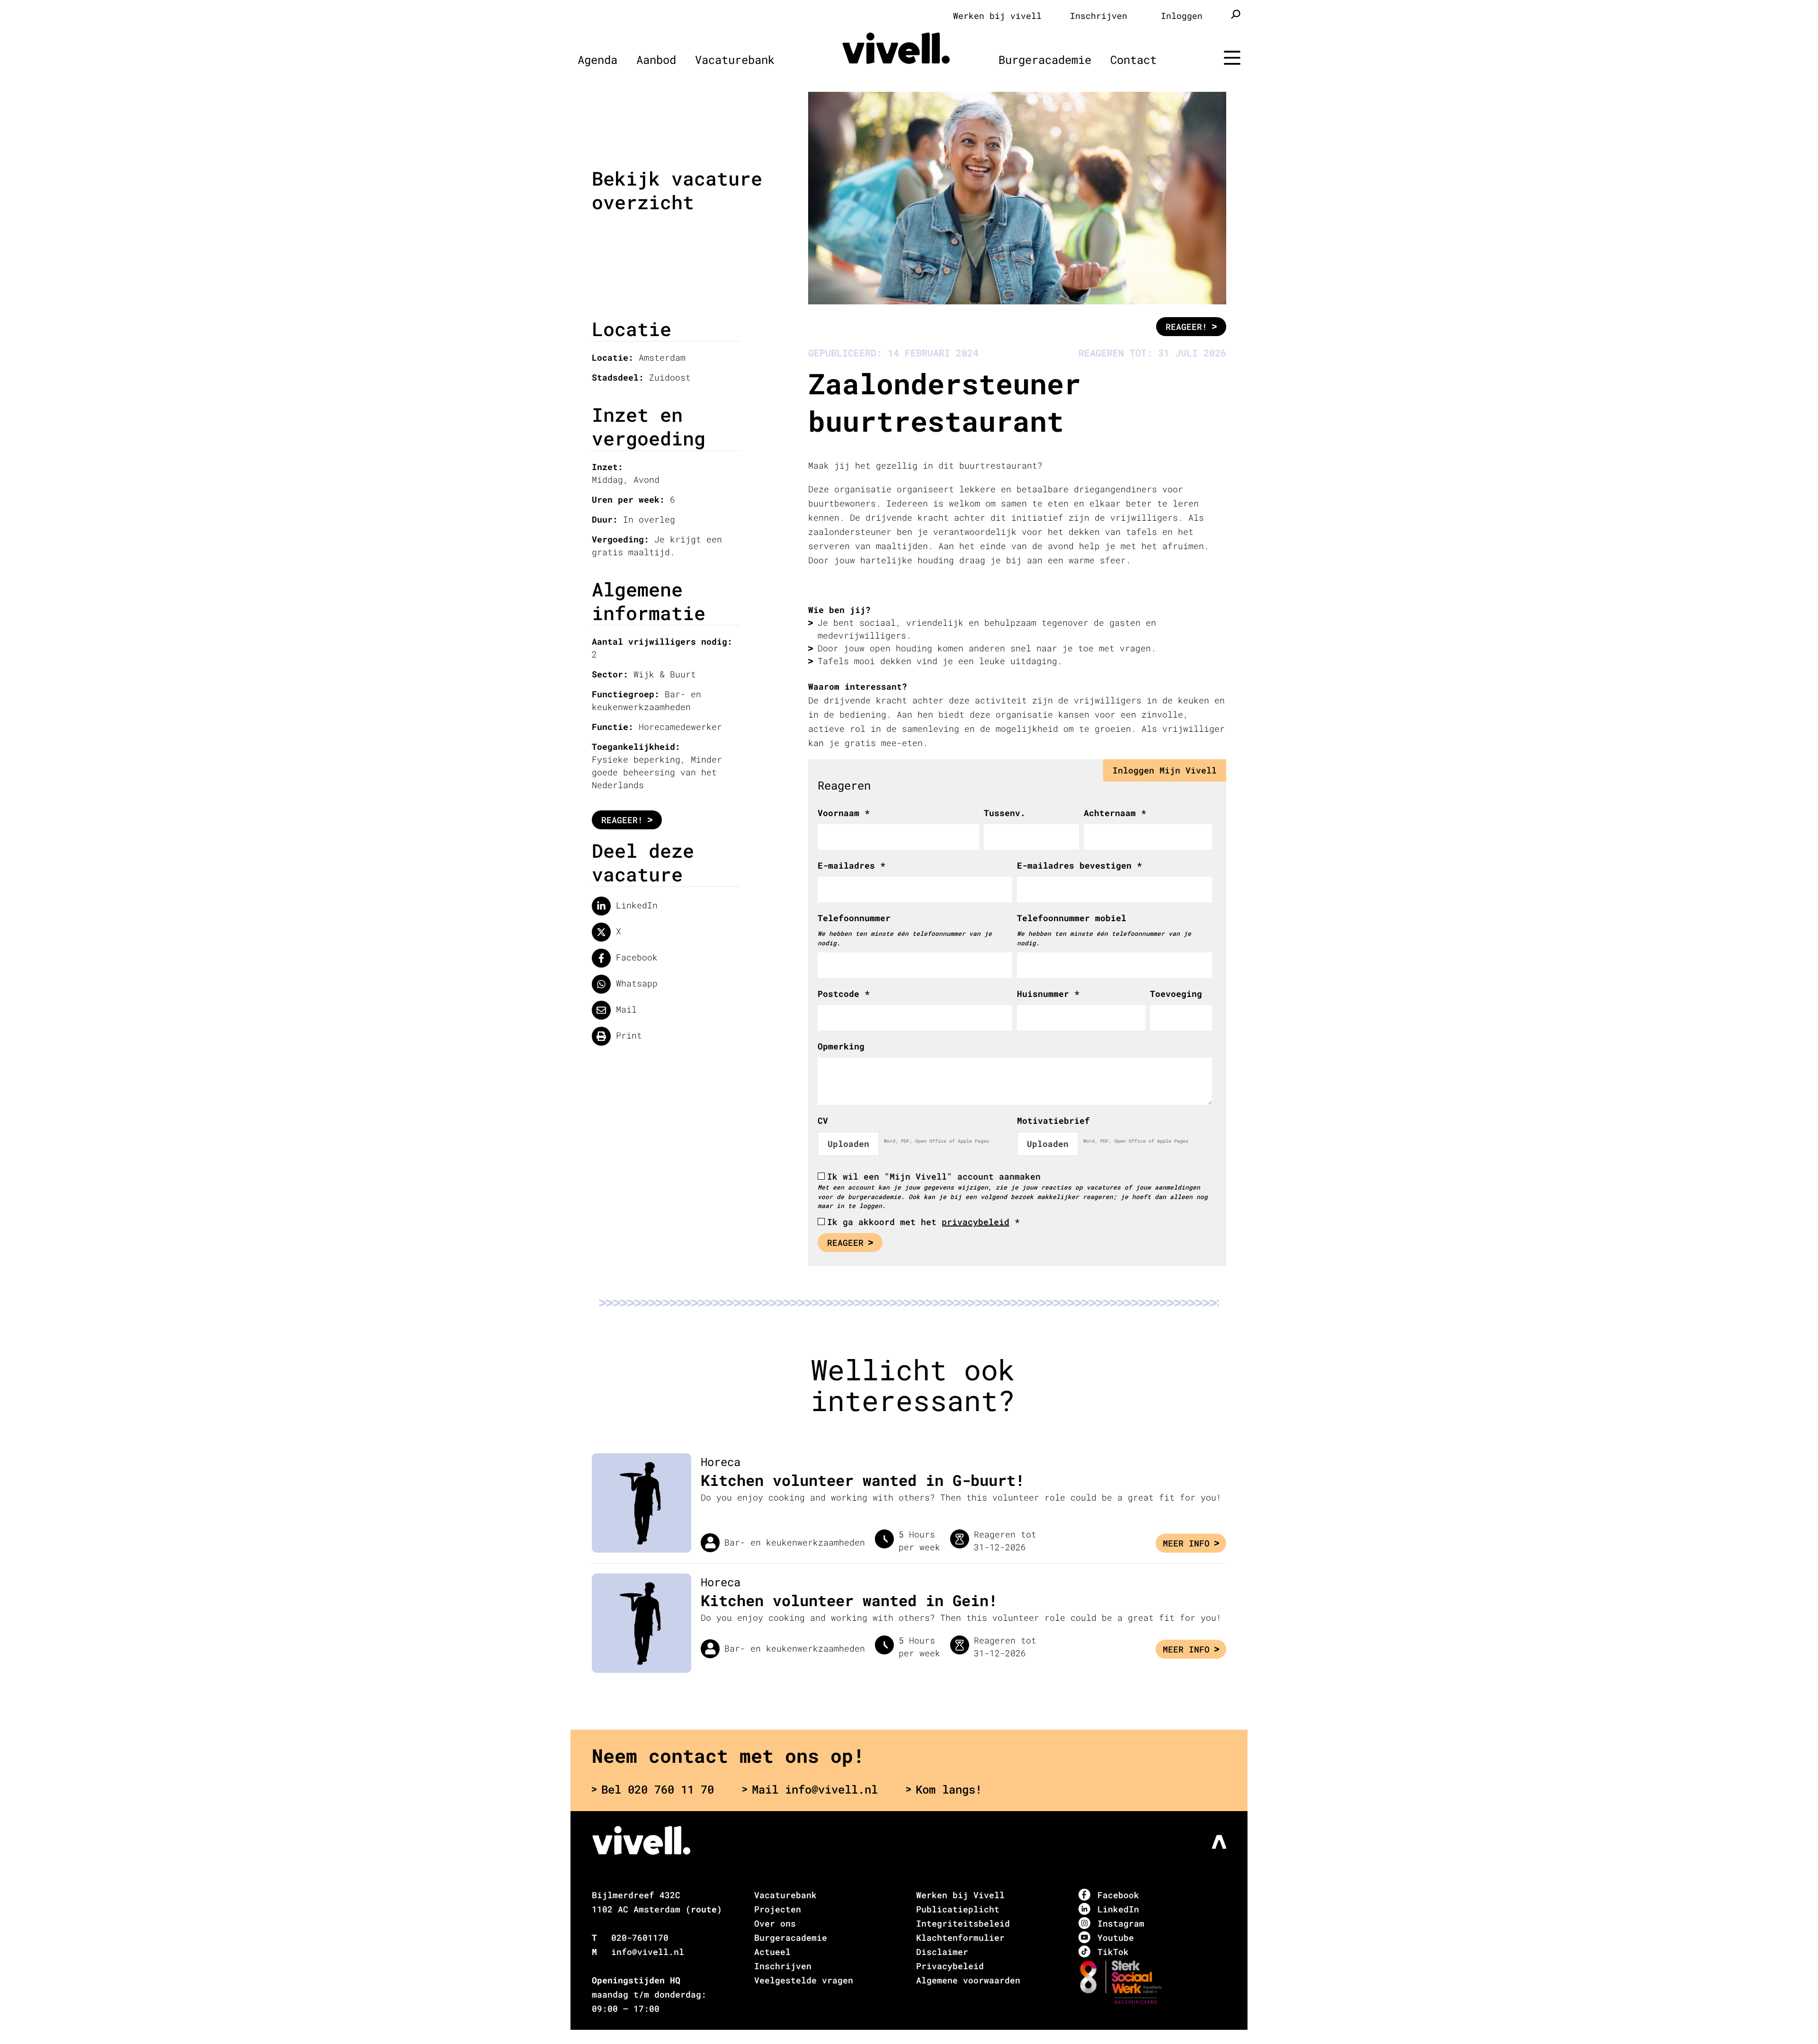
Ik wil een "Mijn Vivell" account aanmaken (934, 1176)
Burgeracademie (1045, 60)
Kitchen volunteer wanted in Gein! (849, 1600)
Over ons (775, 1923)
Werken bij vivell (997, 16)
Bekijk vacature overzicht (677, 190)
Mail (624, 1009)
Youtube (1116, 1937)
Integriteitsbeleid (963, 1923)
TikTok (1113, 1952)
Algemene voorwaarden (968, 1980)
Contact (1133, 60)
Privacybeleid (950, 1966)
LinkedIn (634, 905)
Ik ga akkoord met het (923, 1222)
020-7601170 (640, 1937)
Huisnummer (1048, 994)
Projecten (778, 1909)
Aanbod (656, 60)
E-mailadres (851, 865)
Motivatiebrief (1053, 1120)
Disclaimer (942, 1952)
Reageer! (622, 820)
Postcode (844, 994)
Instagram (1121, 1923)
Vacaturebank (735, 60)
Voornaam (844, 813)
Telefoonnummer (854, 918)
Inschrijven (1099, 16)
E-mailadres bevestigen (1079, 865)
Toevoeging (1176, 994)
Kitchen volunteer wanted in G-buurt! (863, 1480)
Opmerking (841, 1046)
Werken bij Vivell (960, 1895)
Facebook (634, 957)
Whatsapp (634, 983)
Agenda (597, 60)
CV (823, 1120)
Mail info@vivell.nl (815, 1789)
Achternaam (1115, 813)
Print (626, 1035)
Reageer (845, 1243)
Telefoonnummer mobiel (1072, 918)
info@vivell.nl (648, 1952)
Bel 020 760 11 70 (658, 1789)
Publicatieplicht (958, 1909)
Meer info (1186, 1543)
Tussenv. (1005, 813)
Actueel (772, 1952)
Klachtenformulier (960, 1937)
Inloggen (1182, 16)
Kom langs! (949, 1789)
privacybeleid (976, 1222)
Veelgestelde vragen (804, 1980)
